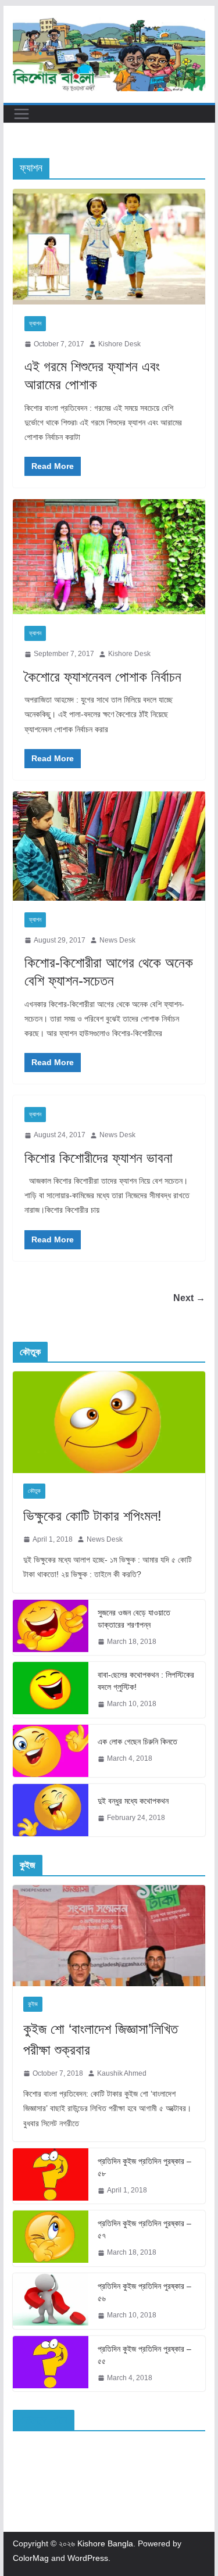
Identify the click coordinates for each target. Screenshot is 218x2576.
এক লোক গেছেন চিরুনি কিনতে (137, 1742)
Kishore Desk (119, 344)
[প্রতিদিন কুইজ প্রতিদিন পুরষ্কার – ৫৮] (51, 2176)
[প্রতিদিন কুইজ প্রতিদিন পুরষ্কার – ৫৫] (51, 2364)
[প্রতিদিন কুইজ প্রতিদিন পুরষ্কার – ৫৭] (51, 2238)
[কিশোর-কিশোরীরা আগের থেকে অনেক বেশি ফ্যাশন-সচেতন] (109, 846)
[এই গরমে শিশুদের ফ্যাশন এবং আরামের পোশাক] (109, 246)
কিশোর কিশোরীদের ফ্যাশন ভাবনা (99, 1158)
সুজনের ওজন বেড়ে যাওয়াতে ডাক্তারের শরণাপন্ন (134, 1619)
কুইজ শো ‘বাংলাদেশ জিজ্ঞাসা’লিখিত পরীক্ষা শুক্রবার (101, 2039)
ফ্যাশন (35, 323)
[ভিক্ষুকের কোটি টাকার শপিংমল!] (109, 1422)
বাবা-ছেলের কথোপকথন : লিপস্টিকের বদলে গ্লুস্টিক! (146, 1681)
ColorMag (31, 2558)
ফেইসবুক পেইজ (44, 2420)
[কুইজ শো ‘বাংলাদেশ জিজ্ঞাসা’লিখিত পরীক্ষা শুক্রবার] (109, 1936)
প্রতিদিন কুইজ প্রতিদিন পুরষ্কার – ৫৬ (144, 2292)
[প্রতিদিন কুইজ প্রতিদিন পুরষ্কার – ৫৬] (51, 2301)
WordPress (88, 2558)
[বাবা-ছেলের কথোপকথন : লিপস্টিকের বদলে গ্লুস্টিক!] (51, 1690)
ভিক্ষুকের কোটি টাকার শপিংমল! (92, 1516)
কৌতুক (34, 1491)
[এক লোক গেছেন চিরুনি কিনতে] (51, 1751)
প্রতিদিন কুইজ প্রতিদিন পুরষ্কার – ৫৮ (144, 2167)
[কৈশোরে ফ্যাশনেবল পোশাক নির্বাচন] (109, 557)
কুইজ (33, 2004)
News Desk (117, 940)
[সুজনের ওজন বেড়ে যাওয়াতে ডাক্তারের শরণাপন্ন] (51, 1628)
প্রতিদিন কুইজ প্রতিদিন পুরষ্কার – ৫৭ (144, 2229)
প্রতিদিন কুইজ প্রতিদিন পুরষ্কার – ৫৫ (144, 2355)
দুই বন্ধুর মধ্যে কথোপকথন (133, 1801)
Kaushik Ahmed (122, 2073)
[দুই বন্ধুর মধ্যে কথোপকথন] (51, 1810)
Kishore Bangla (105, 2543)
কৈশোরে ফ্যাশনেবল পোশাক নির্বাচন (103, 677)
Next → (189, 1298)
